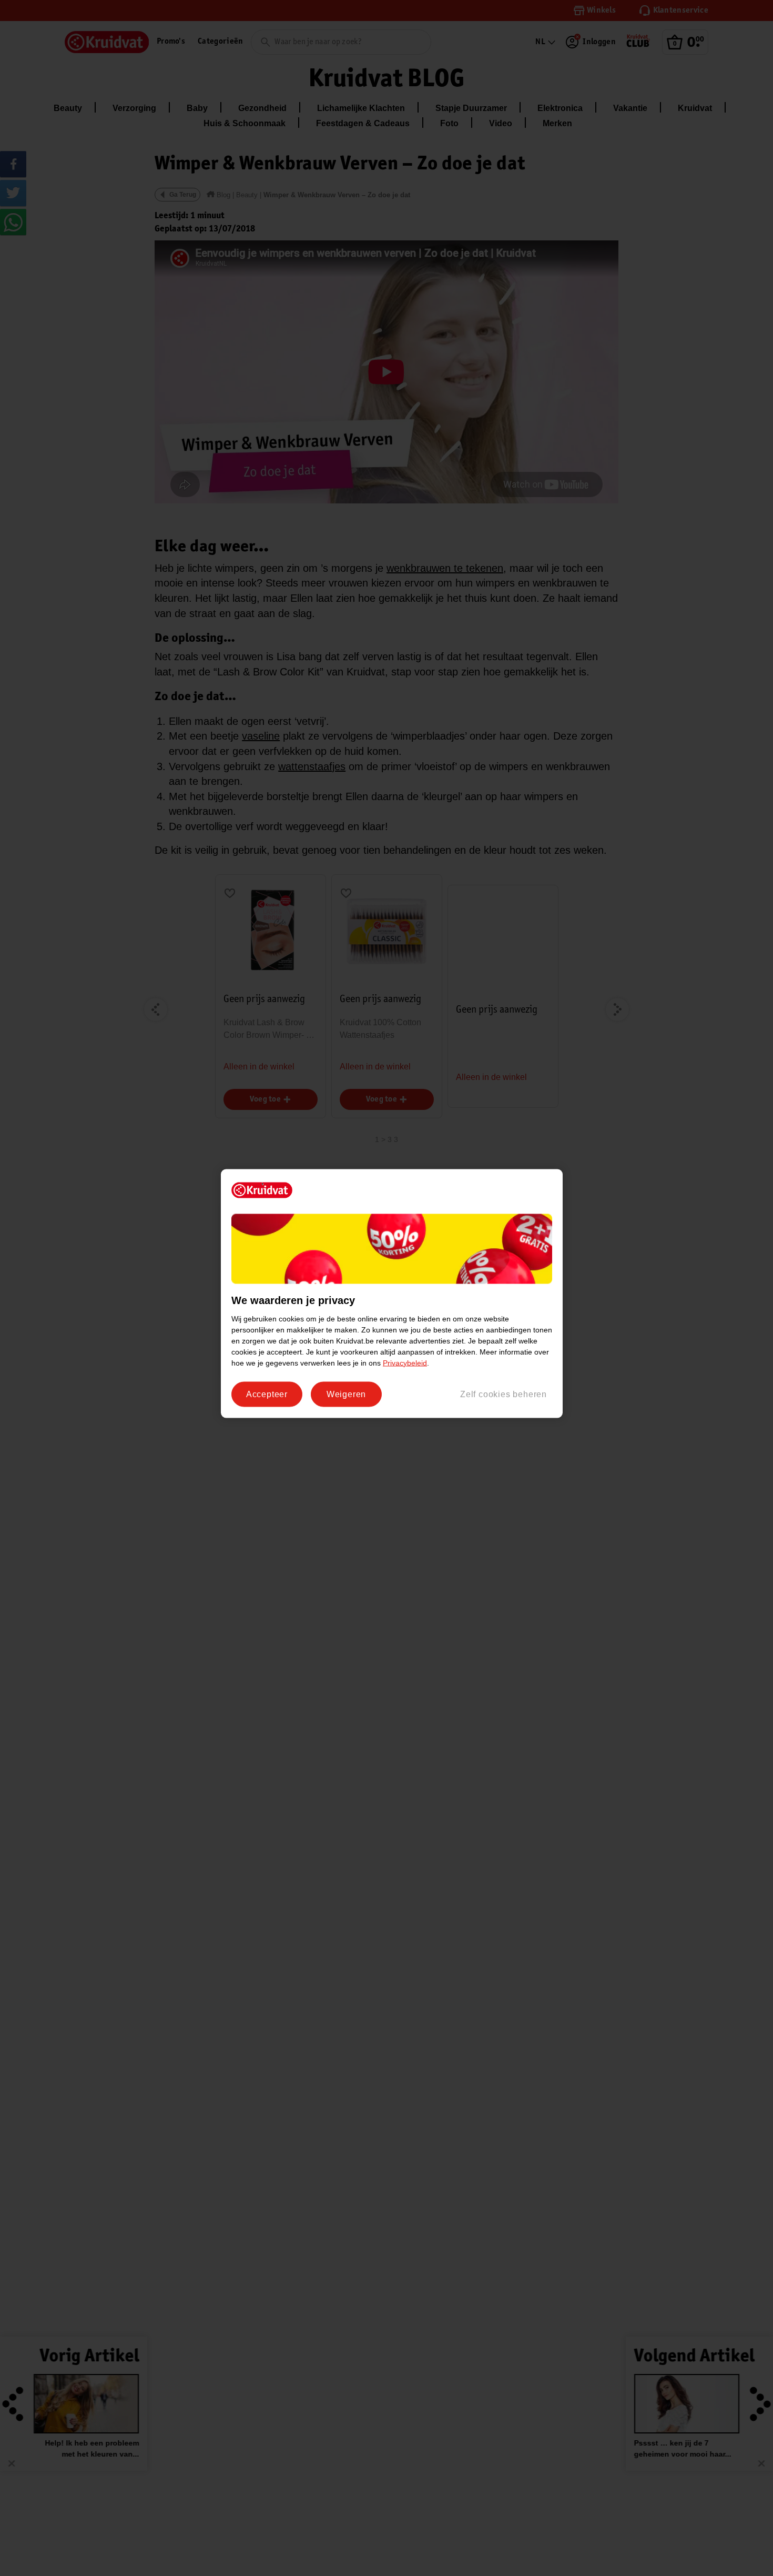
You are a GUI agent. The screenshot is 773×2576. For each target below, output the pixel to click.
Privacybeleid (405, 1362)
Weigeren (346, 1394)
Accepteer (267, 1394)
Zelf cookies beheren (504, 1394)
